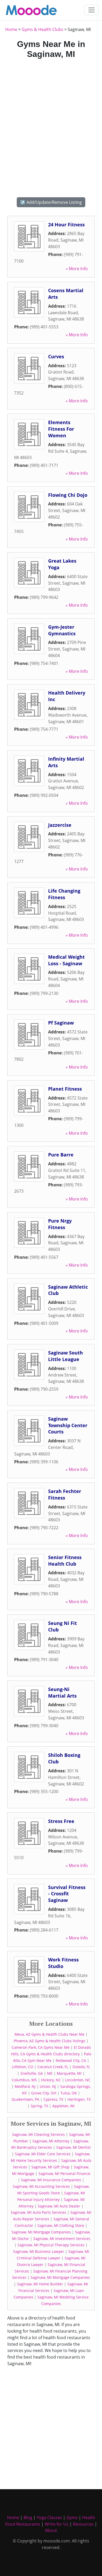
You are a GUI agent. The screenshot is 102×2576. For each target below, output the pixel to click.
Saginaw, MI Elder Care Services (43, 2154)
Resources (83, 2524)
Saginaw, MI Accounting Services (41, 2186)
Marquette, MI (69, 2073)
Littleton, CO (22, 2067)
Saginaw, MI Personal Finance (64, 2174)
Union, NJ (48, 2086)
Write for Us (57, 2524)
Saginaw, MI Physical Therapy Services (51, 2245)
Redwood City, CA (71, 2060)
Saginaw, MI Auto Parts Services (38, 2212)
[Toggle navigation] (92, 10)
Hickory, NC (51, 2080)
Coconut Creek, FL (53, 2067)
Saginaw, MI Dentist (73, 2147)
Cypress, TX (53, 2099)
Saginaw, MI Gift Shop (50, 2167)
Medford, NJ (25, 2086)
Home (11, 29)
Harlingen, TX (79, 2099)
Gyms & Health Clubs (42, 29)
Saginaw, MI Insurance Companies (51, 2180)
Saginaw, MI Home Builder (40, 2284)
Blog (28, 2518)
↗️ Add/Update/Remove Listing (51, 202)
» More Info (77, 269)
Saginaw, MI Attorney (51, 2141)
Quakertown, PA (25, 2099)
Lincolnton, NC (78, 2080)
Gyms (72, 2518)
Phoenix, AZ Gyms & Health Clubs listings (49, 2041)
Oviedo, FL (81, 2067)
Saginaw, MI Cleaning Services (38, 2134)
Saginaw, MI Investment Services (62, 2239)
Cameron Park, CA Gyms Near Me (41, 2047)
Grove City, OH (44, 2093)
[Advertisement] (51, 127)
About (51, 2530)
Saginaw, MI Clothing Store (61, 2225)
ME (50, 2073)
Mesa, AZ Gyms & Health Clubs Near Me (50, 2034)
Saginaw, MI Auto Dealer (59, 2206)
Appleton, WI (63, 2106)
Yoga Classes (49, 2518)
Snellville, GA (32, 2073)
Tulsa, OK (69, 2093)
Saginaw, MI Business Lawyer (39, 2251)
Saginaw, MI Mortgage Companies (41, 2232)
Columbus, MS (24, 2080)
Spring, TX (39, 2106)
